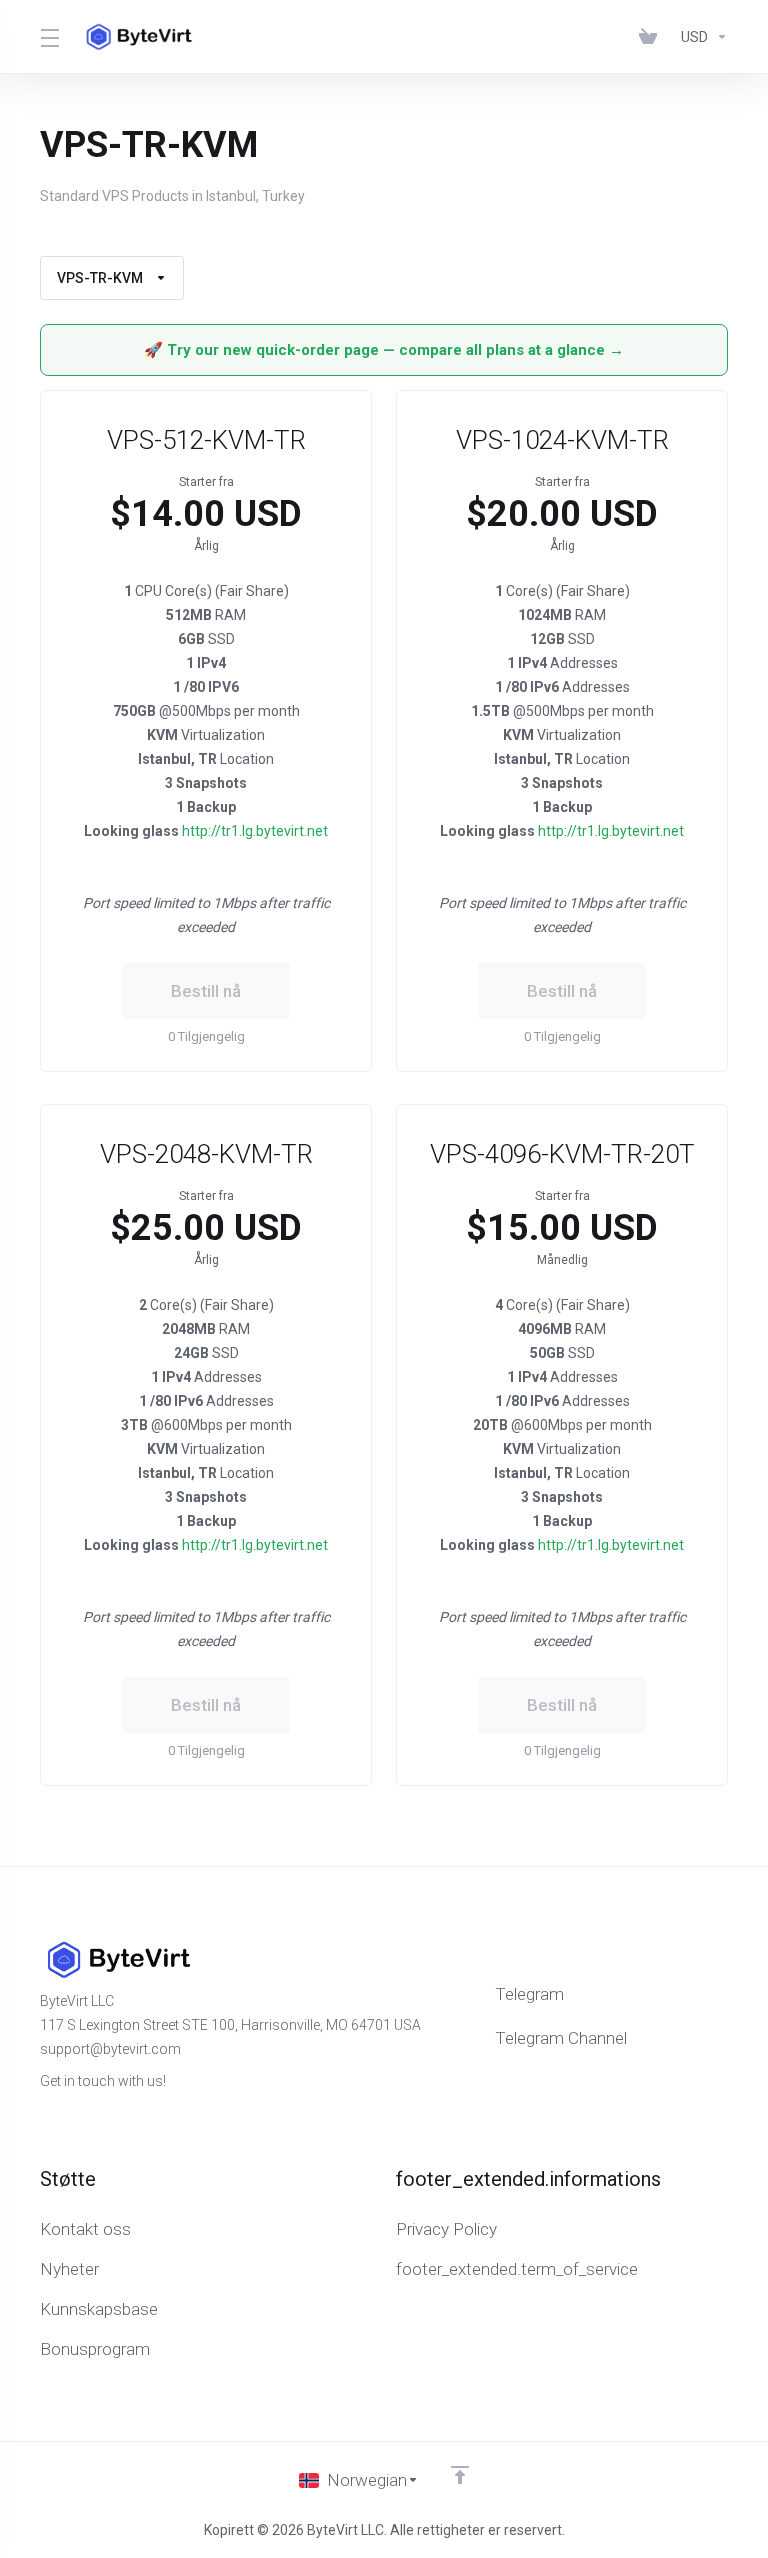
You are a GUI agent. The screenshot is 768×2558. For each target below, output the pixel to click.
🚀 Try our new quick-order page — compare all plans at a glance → (384, 350)
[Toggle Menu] (48, 37)
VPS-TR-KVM (100, 278)
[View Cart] (652, 37)
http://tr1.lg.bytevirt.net (255, 831)
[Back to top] (460, 2475)
